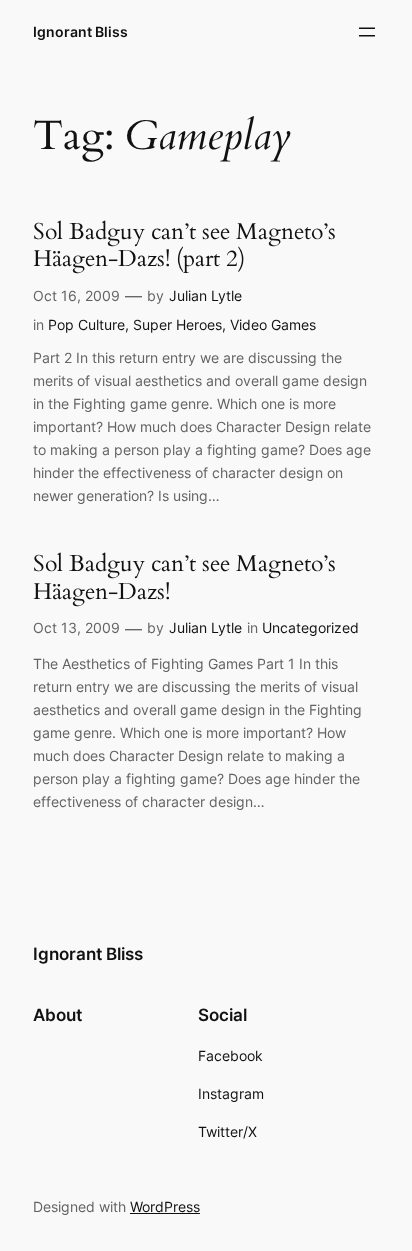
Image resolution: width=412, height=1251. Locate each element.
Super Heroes (177, 324)
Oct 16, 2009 (76, 295)
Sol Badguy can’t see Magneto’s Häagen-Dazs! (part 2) (184, 245)
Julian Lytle (205, 295)
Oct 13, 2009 (76, 627)
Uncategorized (310, 627)
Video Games (273, 324)
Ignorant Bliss (80, 31)
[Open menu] (367, 32)
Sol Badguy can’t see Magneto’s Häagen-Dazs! (184, 577)
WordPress (165, 1206)
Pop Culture (86, 324)
